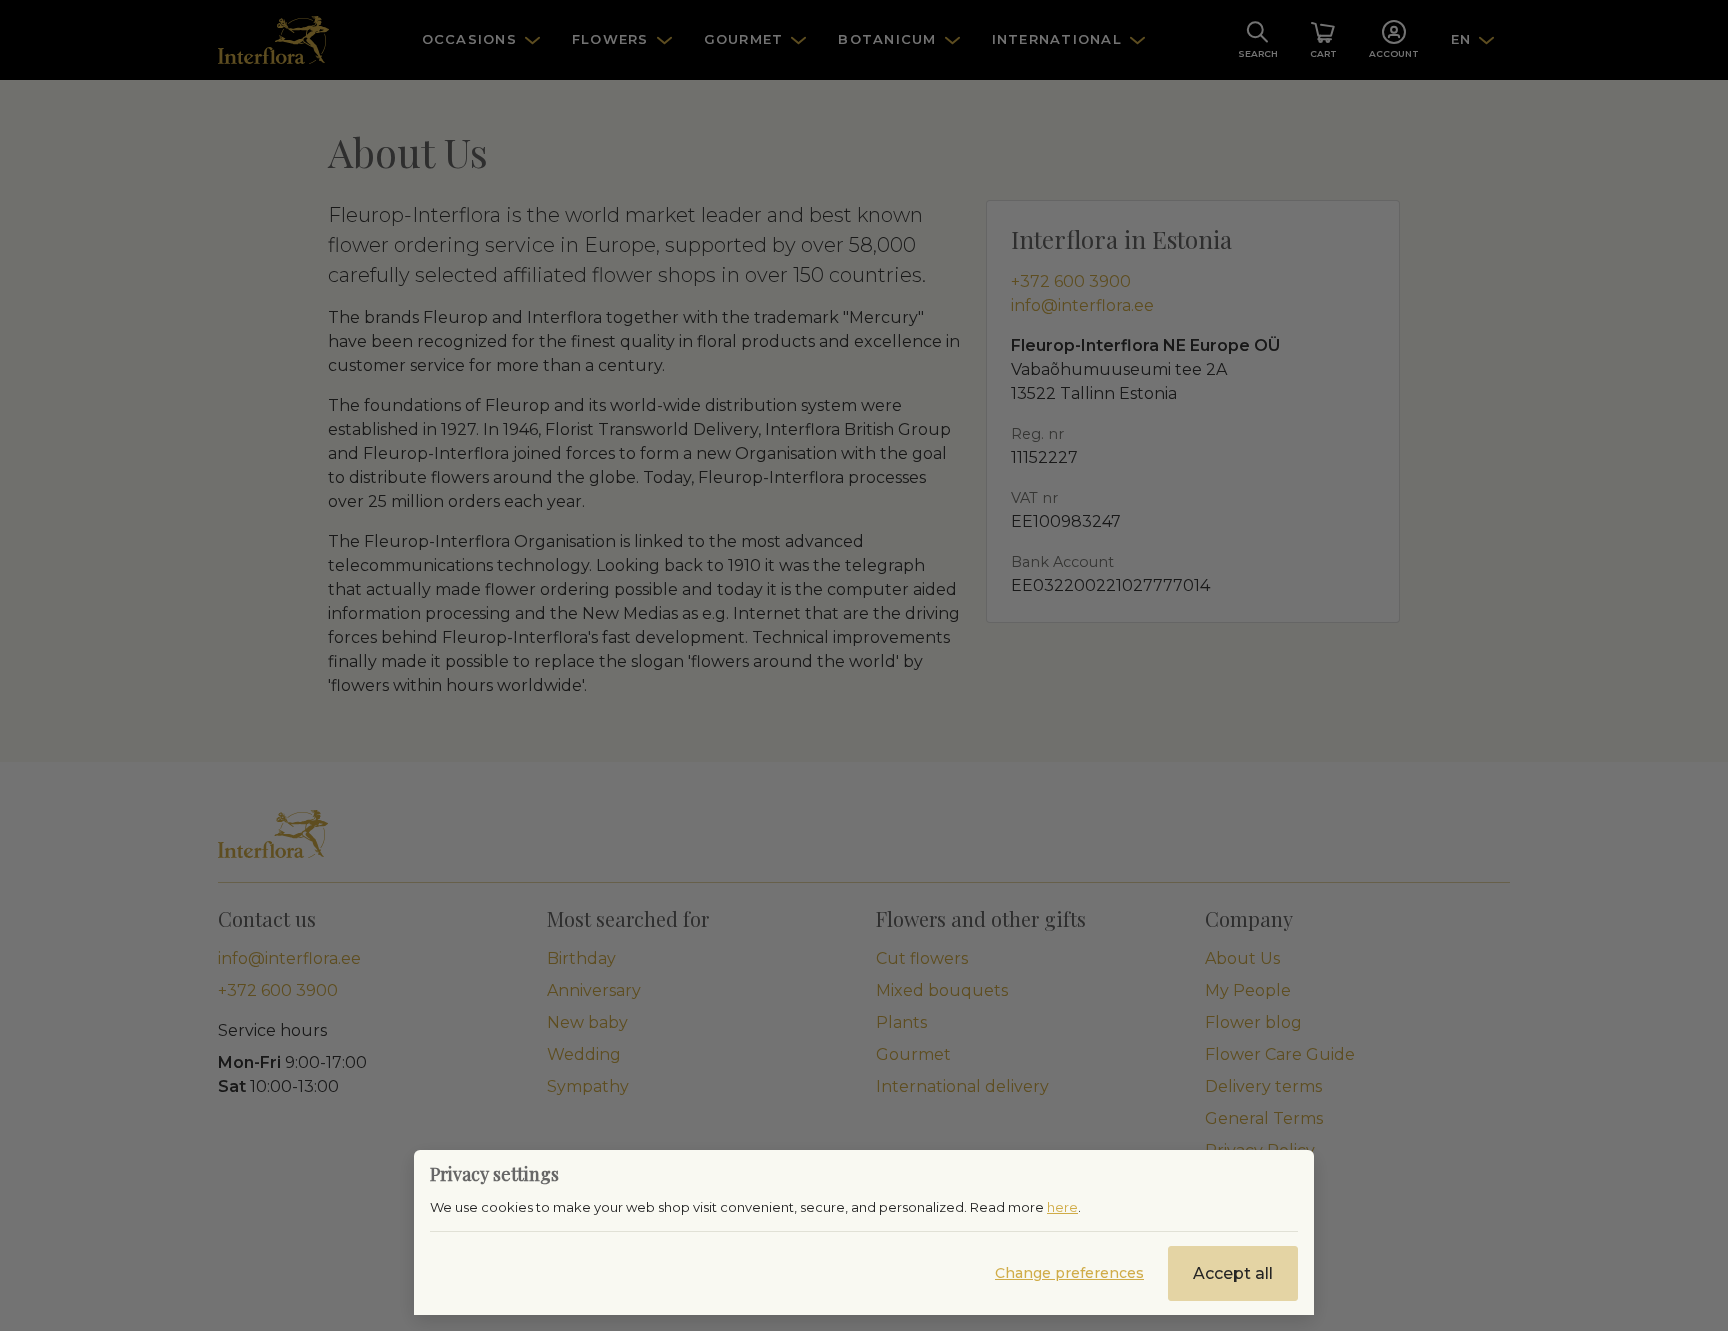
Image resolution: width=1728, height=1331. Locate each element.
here (1062, 1207)
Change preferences (1069, 1273)
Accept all (1233, 1273)
